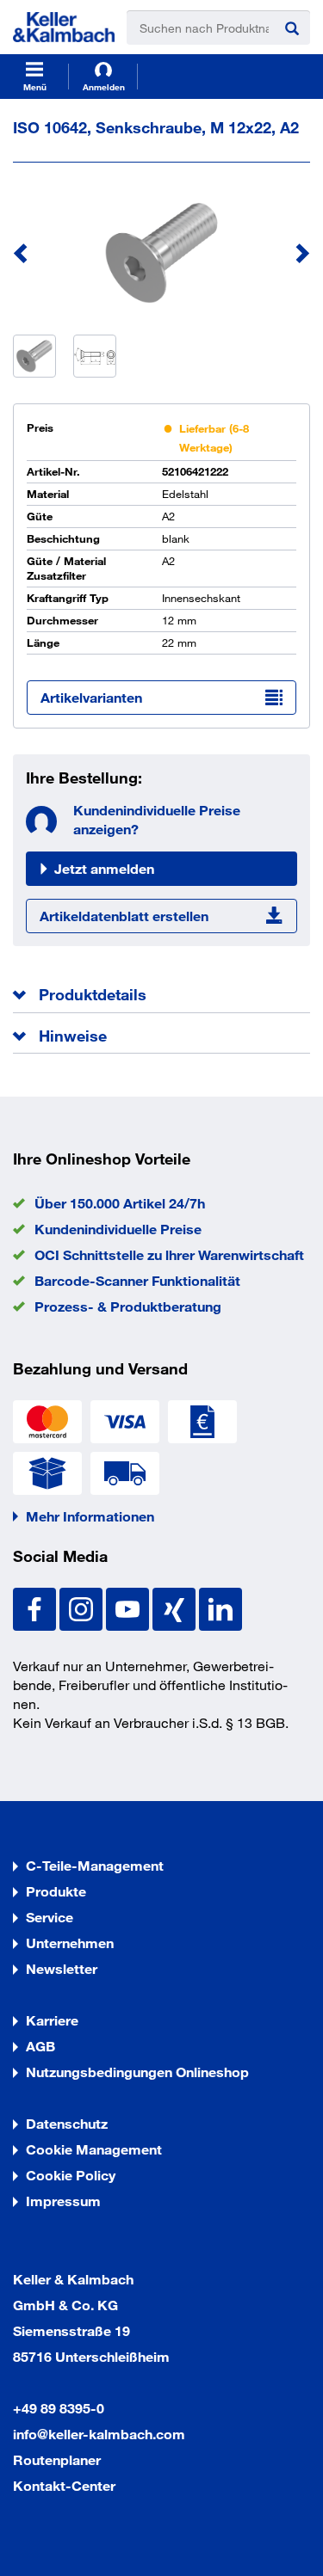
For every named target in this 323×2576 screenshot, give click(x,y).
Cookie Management (94, 2149)
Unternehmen (70, 1943)
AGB (40, 2046)
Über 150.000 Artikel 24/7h (120, 1203)
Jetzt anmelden (104, 868)
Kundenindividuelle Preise (118, 1229)
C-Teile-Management (95, 1865)
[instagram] (83, 1607)
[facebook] (36, 1607)
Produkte (56, 1891)
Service (50, 1917)
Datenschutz (67, 2123)
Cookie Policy (71, 2175)
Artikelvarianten (91, 697)
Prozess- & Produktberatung (128, 1306)
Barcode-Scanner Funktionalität (137, 1280)
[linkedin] (221, 1607)
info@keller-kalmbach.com (99, 2434)
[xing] (176, 1607)
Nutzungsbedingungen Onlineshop (137, 2072)
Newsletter (62, 1968)
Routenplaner (57, 2459)
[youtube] (129, 1607)
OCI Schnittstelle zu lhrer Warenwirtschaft (169, 1254)
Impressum (63, 2201)
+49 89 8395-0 (59, 2408)
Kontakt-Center (64, 2485)
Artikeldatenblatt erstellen (124, 916)
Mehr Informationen (90, 1516)
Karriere (52, 2020)
